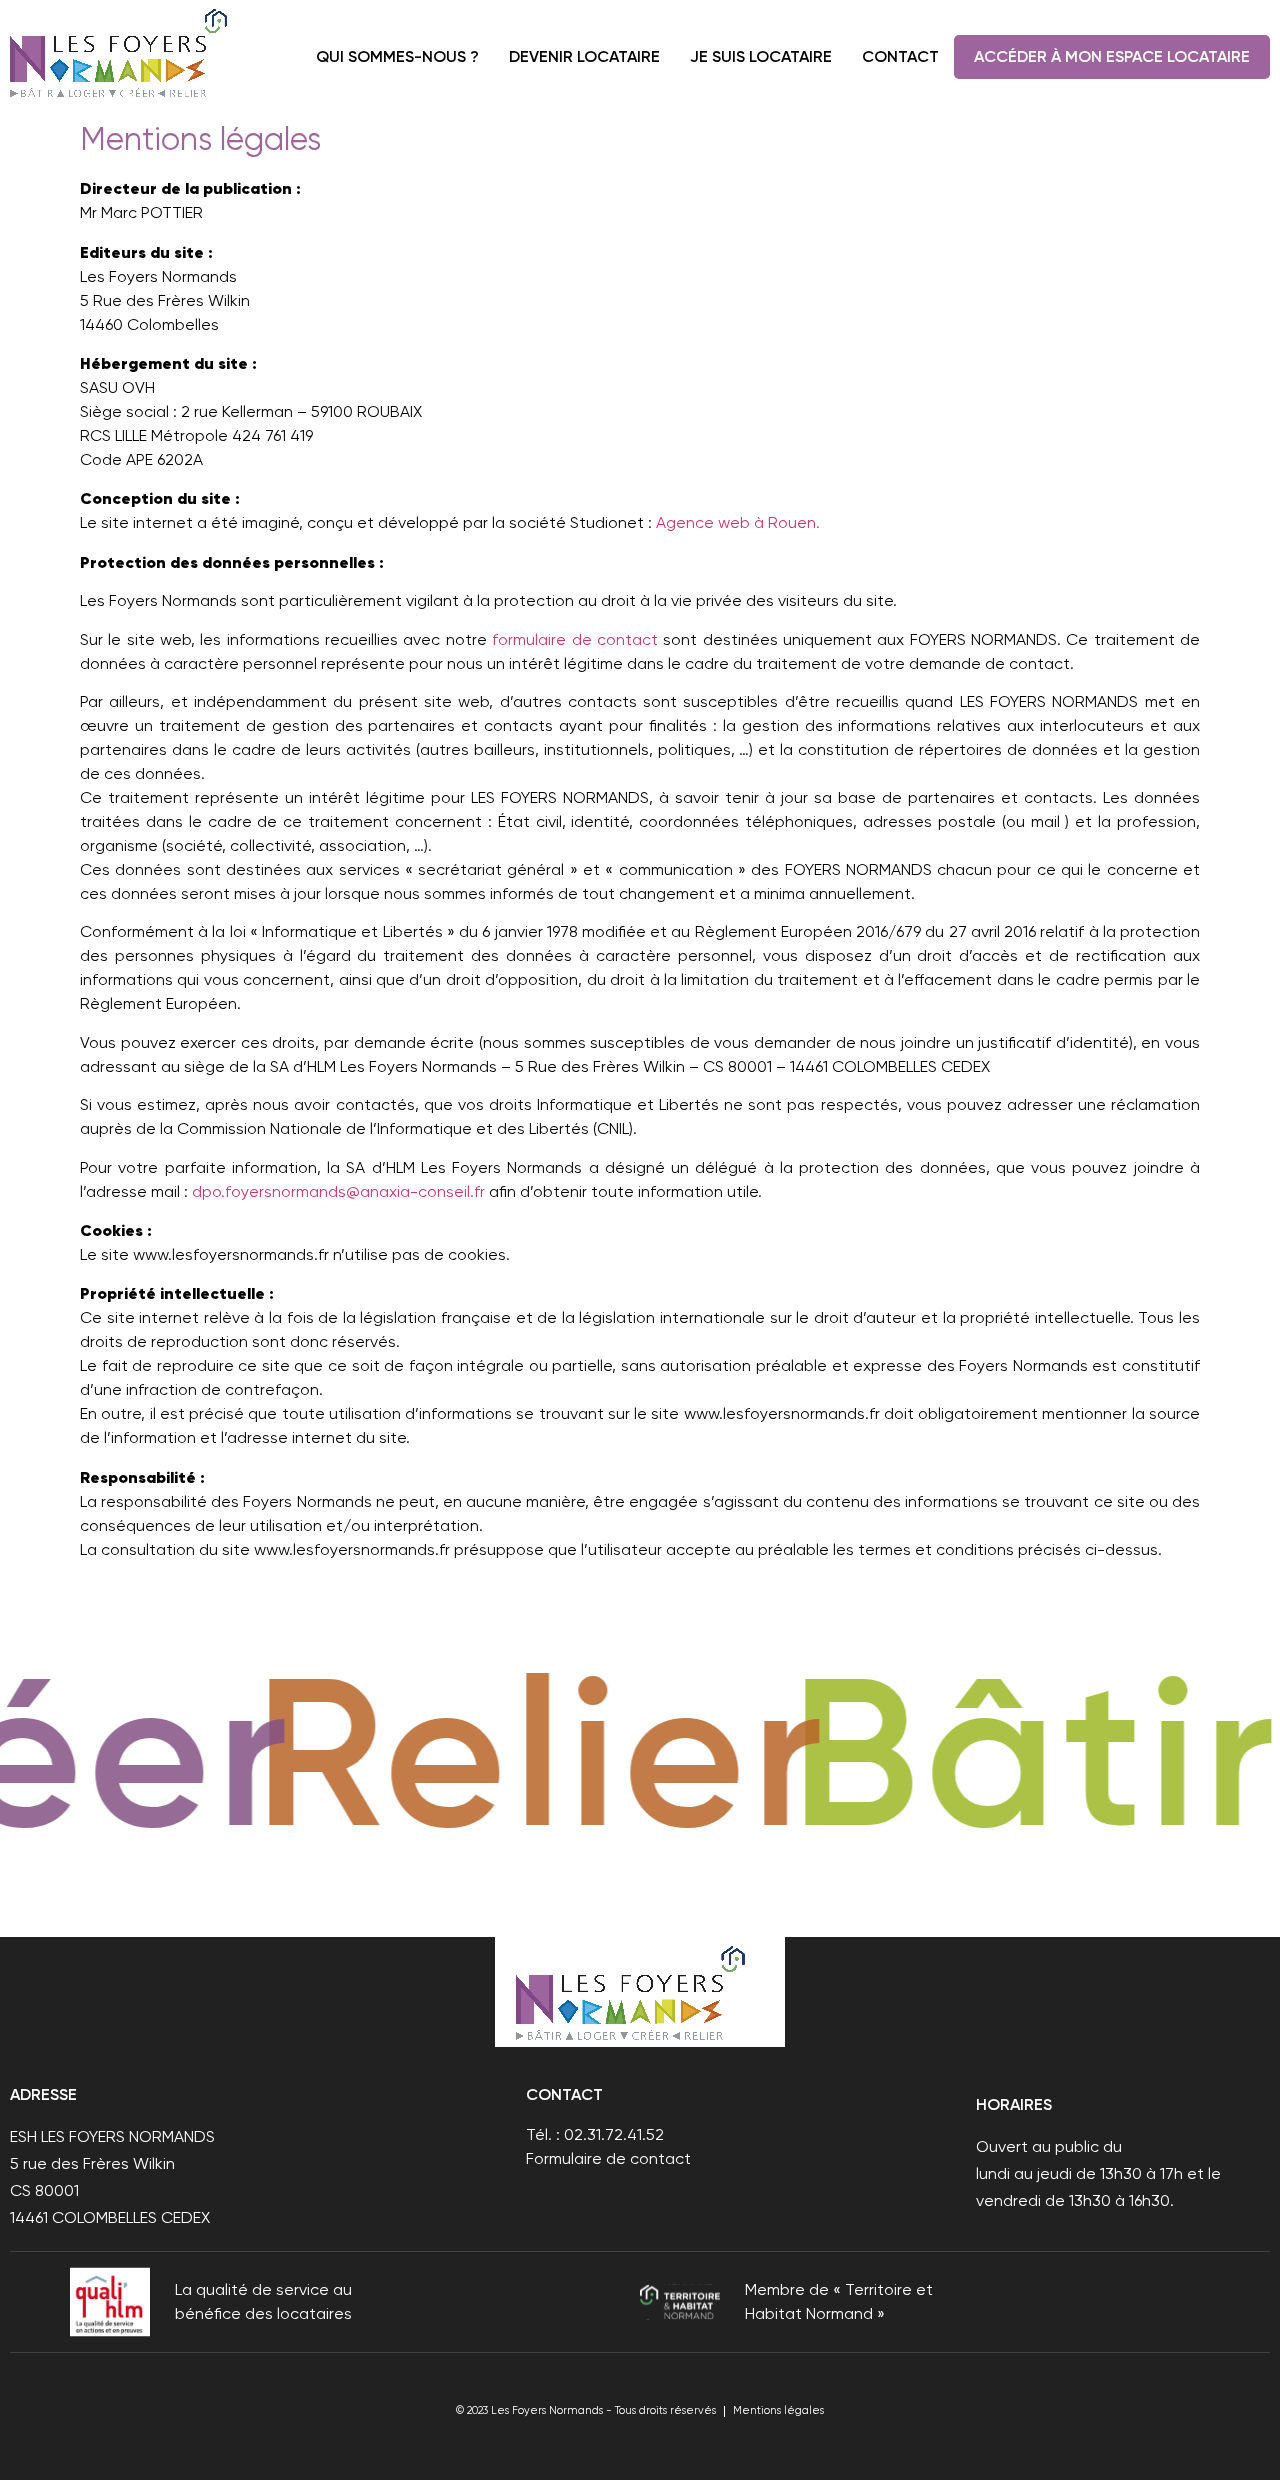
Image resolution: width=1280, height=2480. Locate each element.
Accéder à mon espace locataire (1112, 56)
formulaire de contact (575, 639)
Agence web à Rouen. (738, 522)
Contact (900, 56)
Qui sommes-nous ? (397, 56)
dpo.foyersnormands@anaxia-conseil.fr (338, 1191)
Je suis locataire (761, 56)
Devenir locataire (584, 56)
